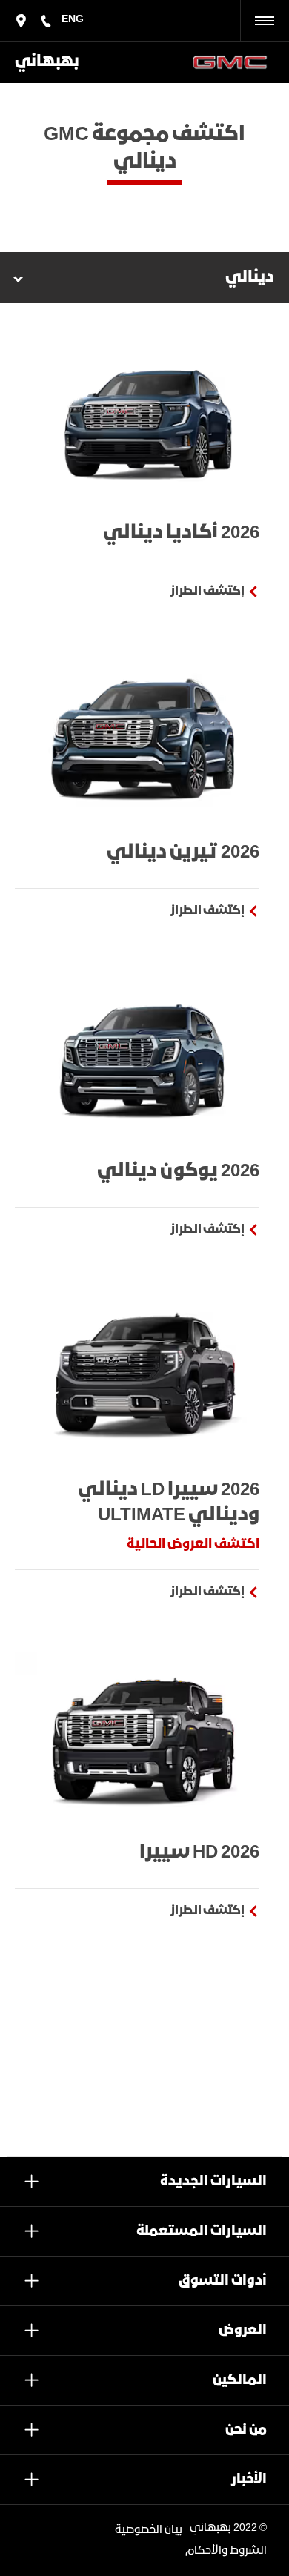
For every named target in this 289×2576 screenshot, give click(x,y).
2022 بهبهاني (223, 2528)
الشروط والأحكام (226, 2551)
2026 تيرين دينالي (183, 852)
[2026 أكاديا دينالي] (144, 419)
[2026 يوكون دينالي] (144, 1057)
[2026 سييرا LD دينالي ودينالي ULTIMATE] (144, 1376)
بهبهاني (47, 62)
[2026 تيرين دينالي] (144, 738)
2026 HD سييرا (199, 1852)
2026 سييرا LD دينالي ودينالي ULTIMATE (169, 1503)
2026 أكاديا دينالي (181, 533)
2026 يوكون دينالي (178, 1171)
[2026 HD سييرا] (144, 1739)
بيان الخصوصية (149, 2530)
